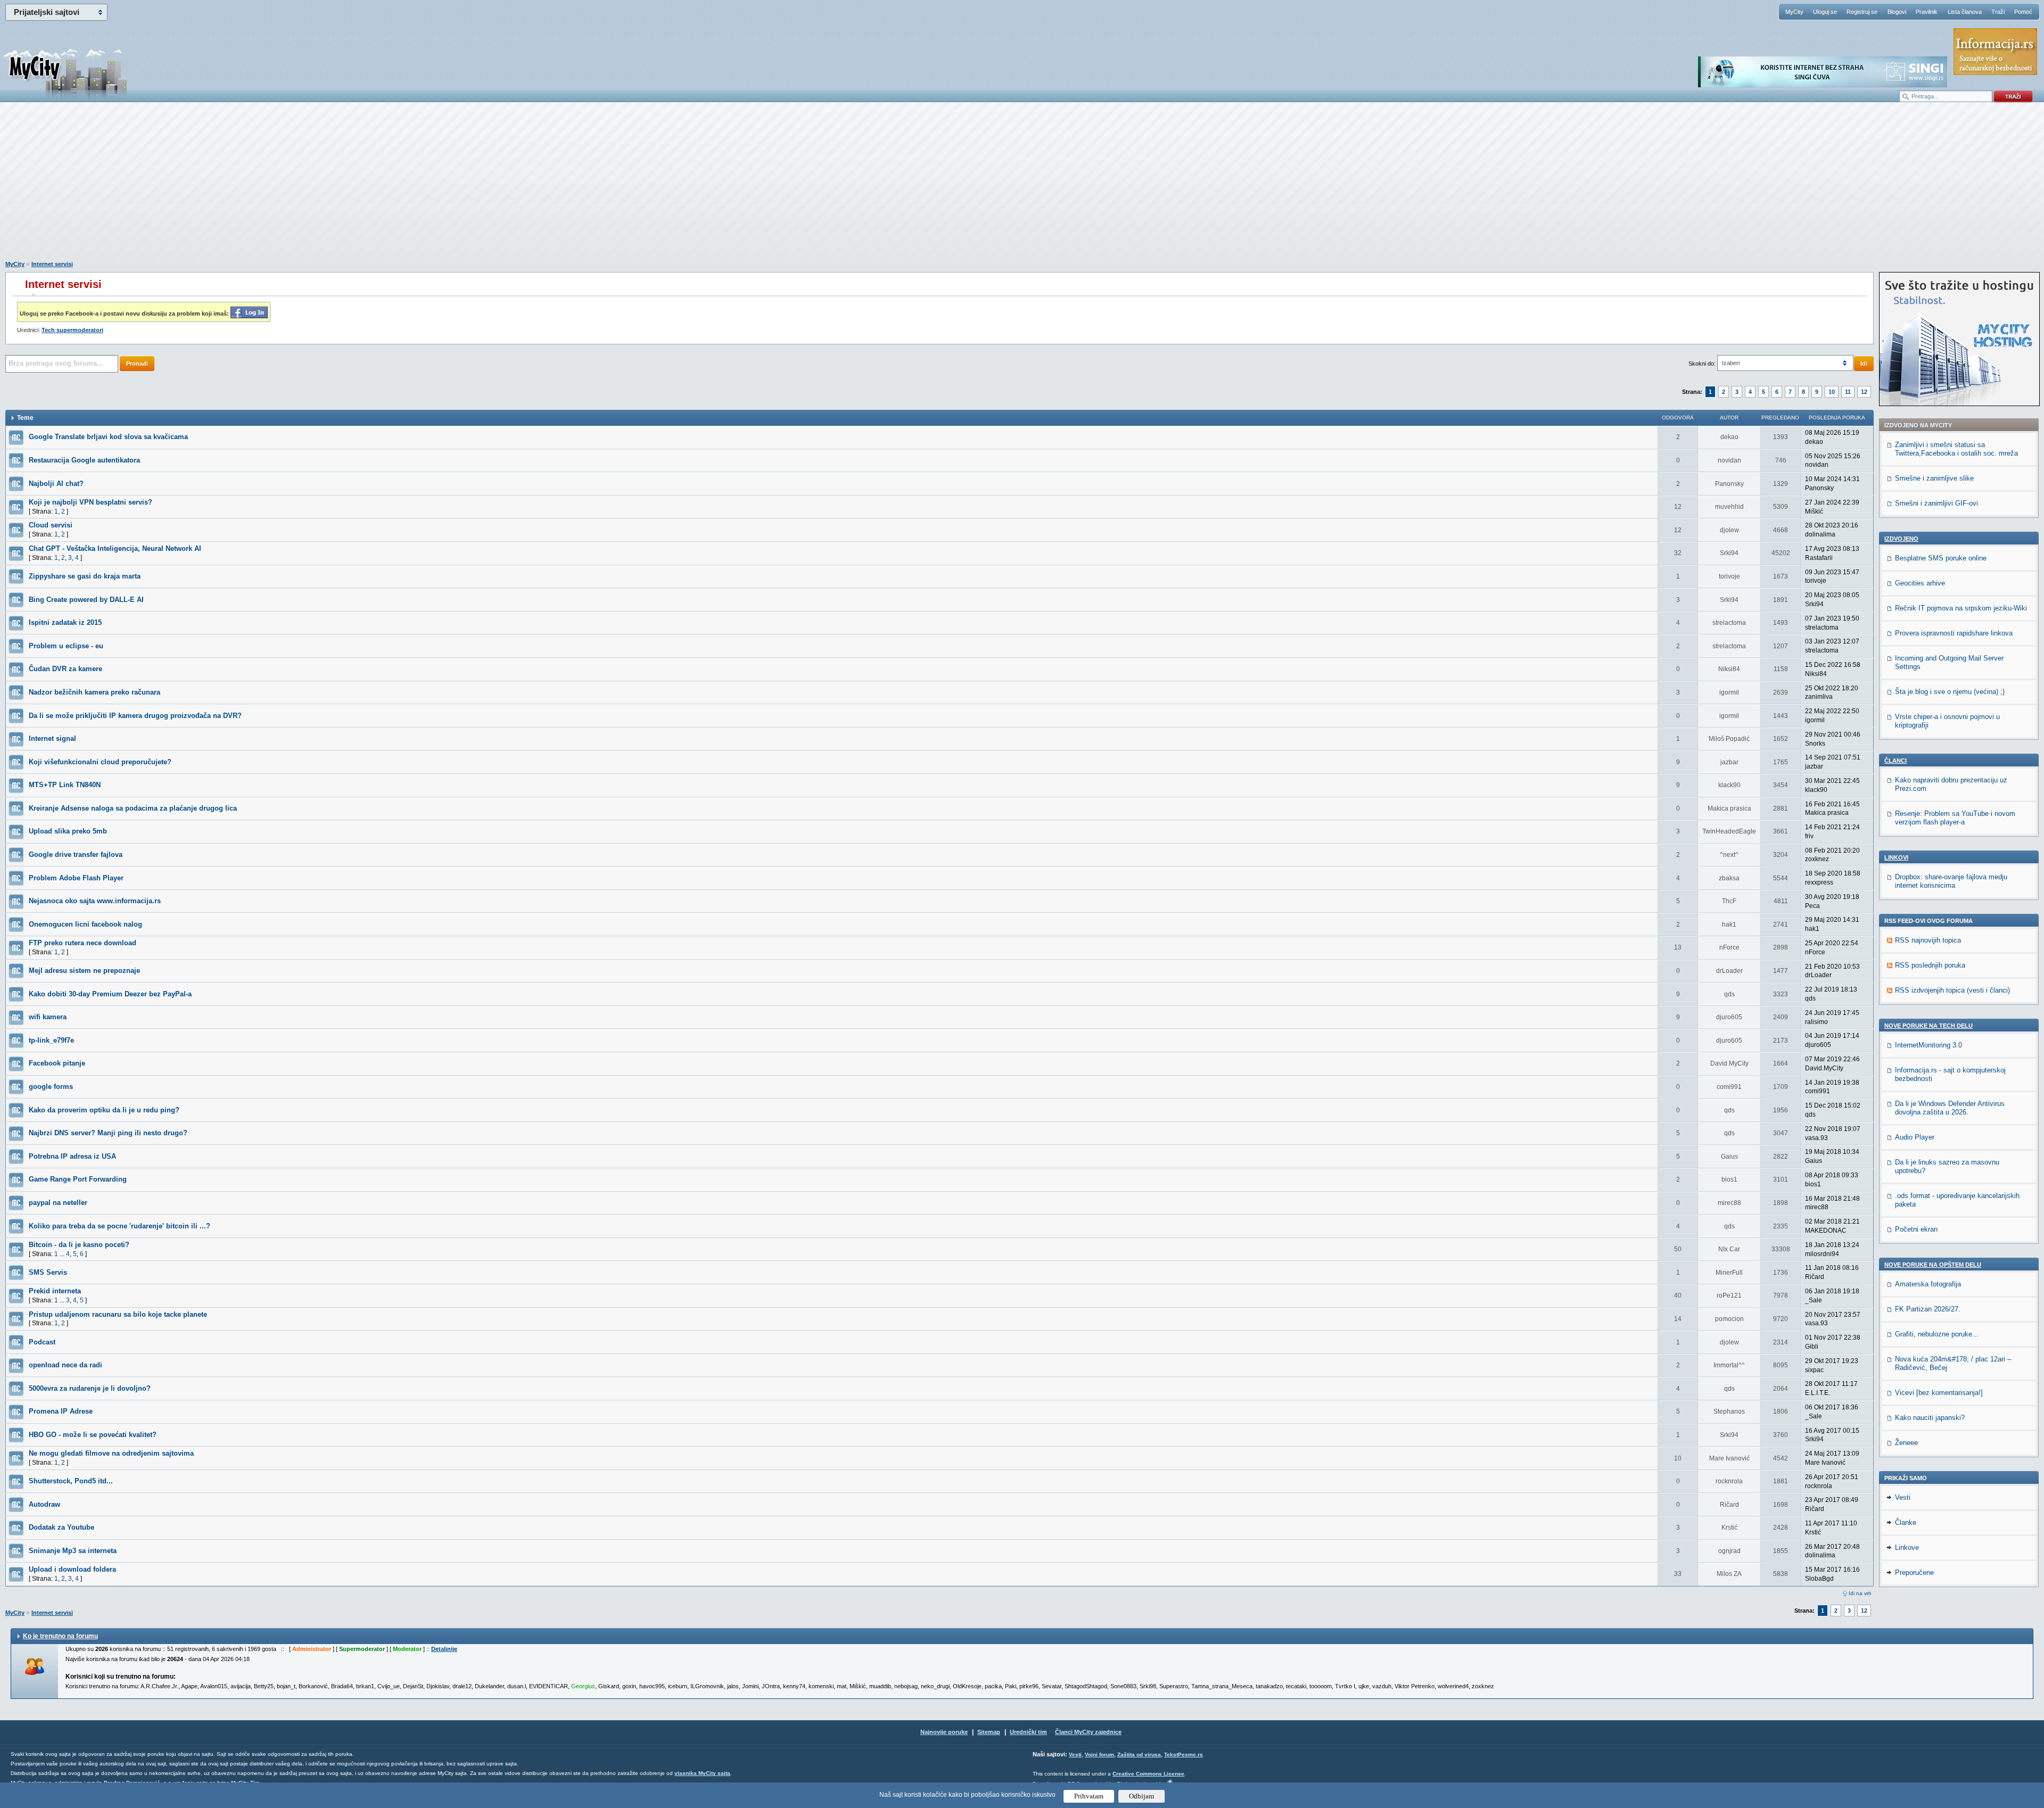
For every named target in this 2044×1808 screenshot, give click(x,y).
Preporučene (1914, 1572)
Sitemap (989, 1732)
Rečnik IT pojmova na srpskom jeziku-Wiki (1961, 608)
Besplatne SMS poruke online (1941, 558)
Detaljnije (444, 1649)
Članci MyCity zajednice (1088, 1732)
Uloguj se (1825, 12)
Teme (25, 418)
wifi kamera (48, 1017)
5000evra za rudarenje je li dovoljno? (90, 1388)
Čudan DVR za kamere (65, 669)
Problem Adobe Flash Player (76, 878)
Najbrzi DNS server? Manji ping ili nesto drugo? (108, 1133)
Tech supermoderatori (72, 330)
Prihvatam (1089, 1796)
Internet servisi (52, 264)
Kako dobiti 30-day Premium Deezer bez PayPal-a (110, 994)
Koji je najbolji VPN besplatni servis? (90, 502)
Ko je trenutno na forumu (60, 1636)
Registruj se (1862, 12)
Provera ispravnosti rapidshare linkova (1954, 633)
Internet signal (52, 738)
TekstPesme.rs (1184, 1755)
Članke (1906, 1522)
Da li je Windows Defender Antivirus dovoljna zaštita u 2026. (1950, 1108)
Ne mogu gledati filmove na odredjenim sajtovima (111, 1453)
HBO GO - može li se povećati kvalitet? (93, 1435)
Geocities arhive (1920, 583)
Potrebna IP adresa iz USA (72, 1156)
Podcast (42, 1342)
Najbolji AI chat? (56, 484)
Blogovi (1897, 12)
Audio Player (1915, 1137)
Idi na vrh (1860, 1593)
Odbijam (1141, 1796)
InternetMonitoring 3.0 (1928, 1045)
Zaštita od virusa (1139, 1755)
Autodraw (44, 1504)
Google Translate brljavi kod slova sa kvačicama (108, 437)
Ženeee (1906, 1443)
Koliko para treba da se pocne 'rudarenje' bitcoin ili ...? (119, 1226)
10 (1832, 392)
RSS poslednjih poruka (1930, 965)
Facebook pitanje (57, 1063)
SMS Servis (48, 1272)
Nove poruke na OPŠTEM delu (1933, 1265)
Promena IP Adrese (61, 1411)
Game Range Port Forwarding (78, 1179)
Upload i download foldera (72, 1569)
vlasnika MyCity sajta (702, 1773)
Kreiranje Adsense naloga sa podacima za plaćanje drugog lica (133, 808)
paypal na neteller (58, 1203)
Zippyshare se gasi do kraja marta (85, 576)
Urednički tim (1028, 1732)
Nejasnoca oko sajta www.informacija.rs (95, 901)
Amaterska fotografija (1928, 1284)
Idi (1864, 364)
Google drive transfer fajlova (76, 855)
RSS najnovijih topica (1928, 940)
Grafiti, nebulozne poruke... (1937, 1334)
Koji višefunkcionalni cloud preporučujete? (100, 762)
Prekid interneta (55, 1291)
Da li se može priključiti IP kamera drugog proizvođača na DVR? (135, 716)
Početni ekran (1916, 1229)
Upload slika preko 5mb (68, 831)
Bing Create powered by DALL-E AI (86, 600)
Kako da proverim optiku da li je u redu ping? (104, 1110)
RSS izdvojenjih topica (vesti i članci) (1952, 990)
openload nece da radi (65, 1365)
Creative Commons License (1148, 1774)
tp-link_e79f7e (51, 1040)
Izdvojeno (1901, 539)
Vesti (1903, 1497)
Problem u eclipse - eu (66, 646)
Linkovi (1896, 857)
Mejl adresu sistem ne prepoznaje (84, 971)
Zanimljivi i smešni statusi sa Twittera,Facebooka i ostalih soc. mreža (1956, 449)
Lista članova (1965, 12)
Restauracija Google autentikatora (84, 460)
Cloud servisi (51, 525)
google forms (51, 1087)
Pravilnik (1927, 12)
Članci (1895, 761)
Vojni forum (1099, 1755)
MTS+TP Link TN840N (65, 785)
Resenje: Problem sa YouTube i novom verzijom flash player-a (1955, 818)
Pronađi (137, 364)
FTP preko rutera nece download (83, 943)
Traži (1998, 12)
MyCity (1794, 12)
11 (1848, 392)
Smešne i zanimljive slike (1934, 478)
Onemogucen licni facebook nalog (85, 924)
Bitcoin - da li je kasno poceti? (79, 1245)
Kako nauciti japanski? (1930, 1418)
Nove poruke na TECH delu (1928, 1026)
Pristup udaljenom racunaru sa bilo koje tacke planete (118, 1314)
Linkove (1907, 1547)
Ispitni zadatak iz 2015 (65, 622)
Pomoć (2023, 12)
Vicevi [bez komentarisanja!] (1939, 1393)
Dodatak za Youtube (61, 1527)
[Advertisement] (1022, 187)
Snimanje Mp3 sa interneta (73, 1551)
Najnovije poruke (944, 1732)
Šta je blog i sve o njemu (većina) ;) (1950, 692)
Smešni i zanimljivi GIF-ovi (1936, 503)
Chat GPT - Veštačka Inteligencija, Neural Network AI (115, 548)
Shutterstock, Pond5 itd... (71, 1481)
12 (1864, 392)
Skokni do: (1702, 364)
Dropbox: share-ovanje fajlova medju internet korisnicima (1951, 881)
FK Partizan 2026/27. (1928, 1309)
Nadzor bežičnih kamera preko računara (94, 692)
